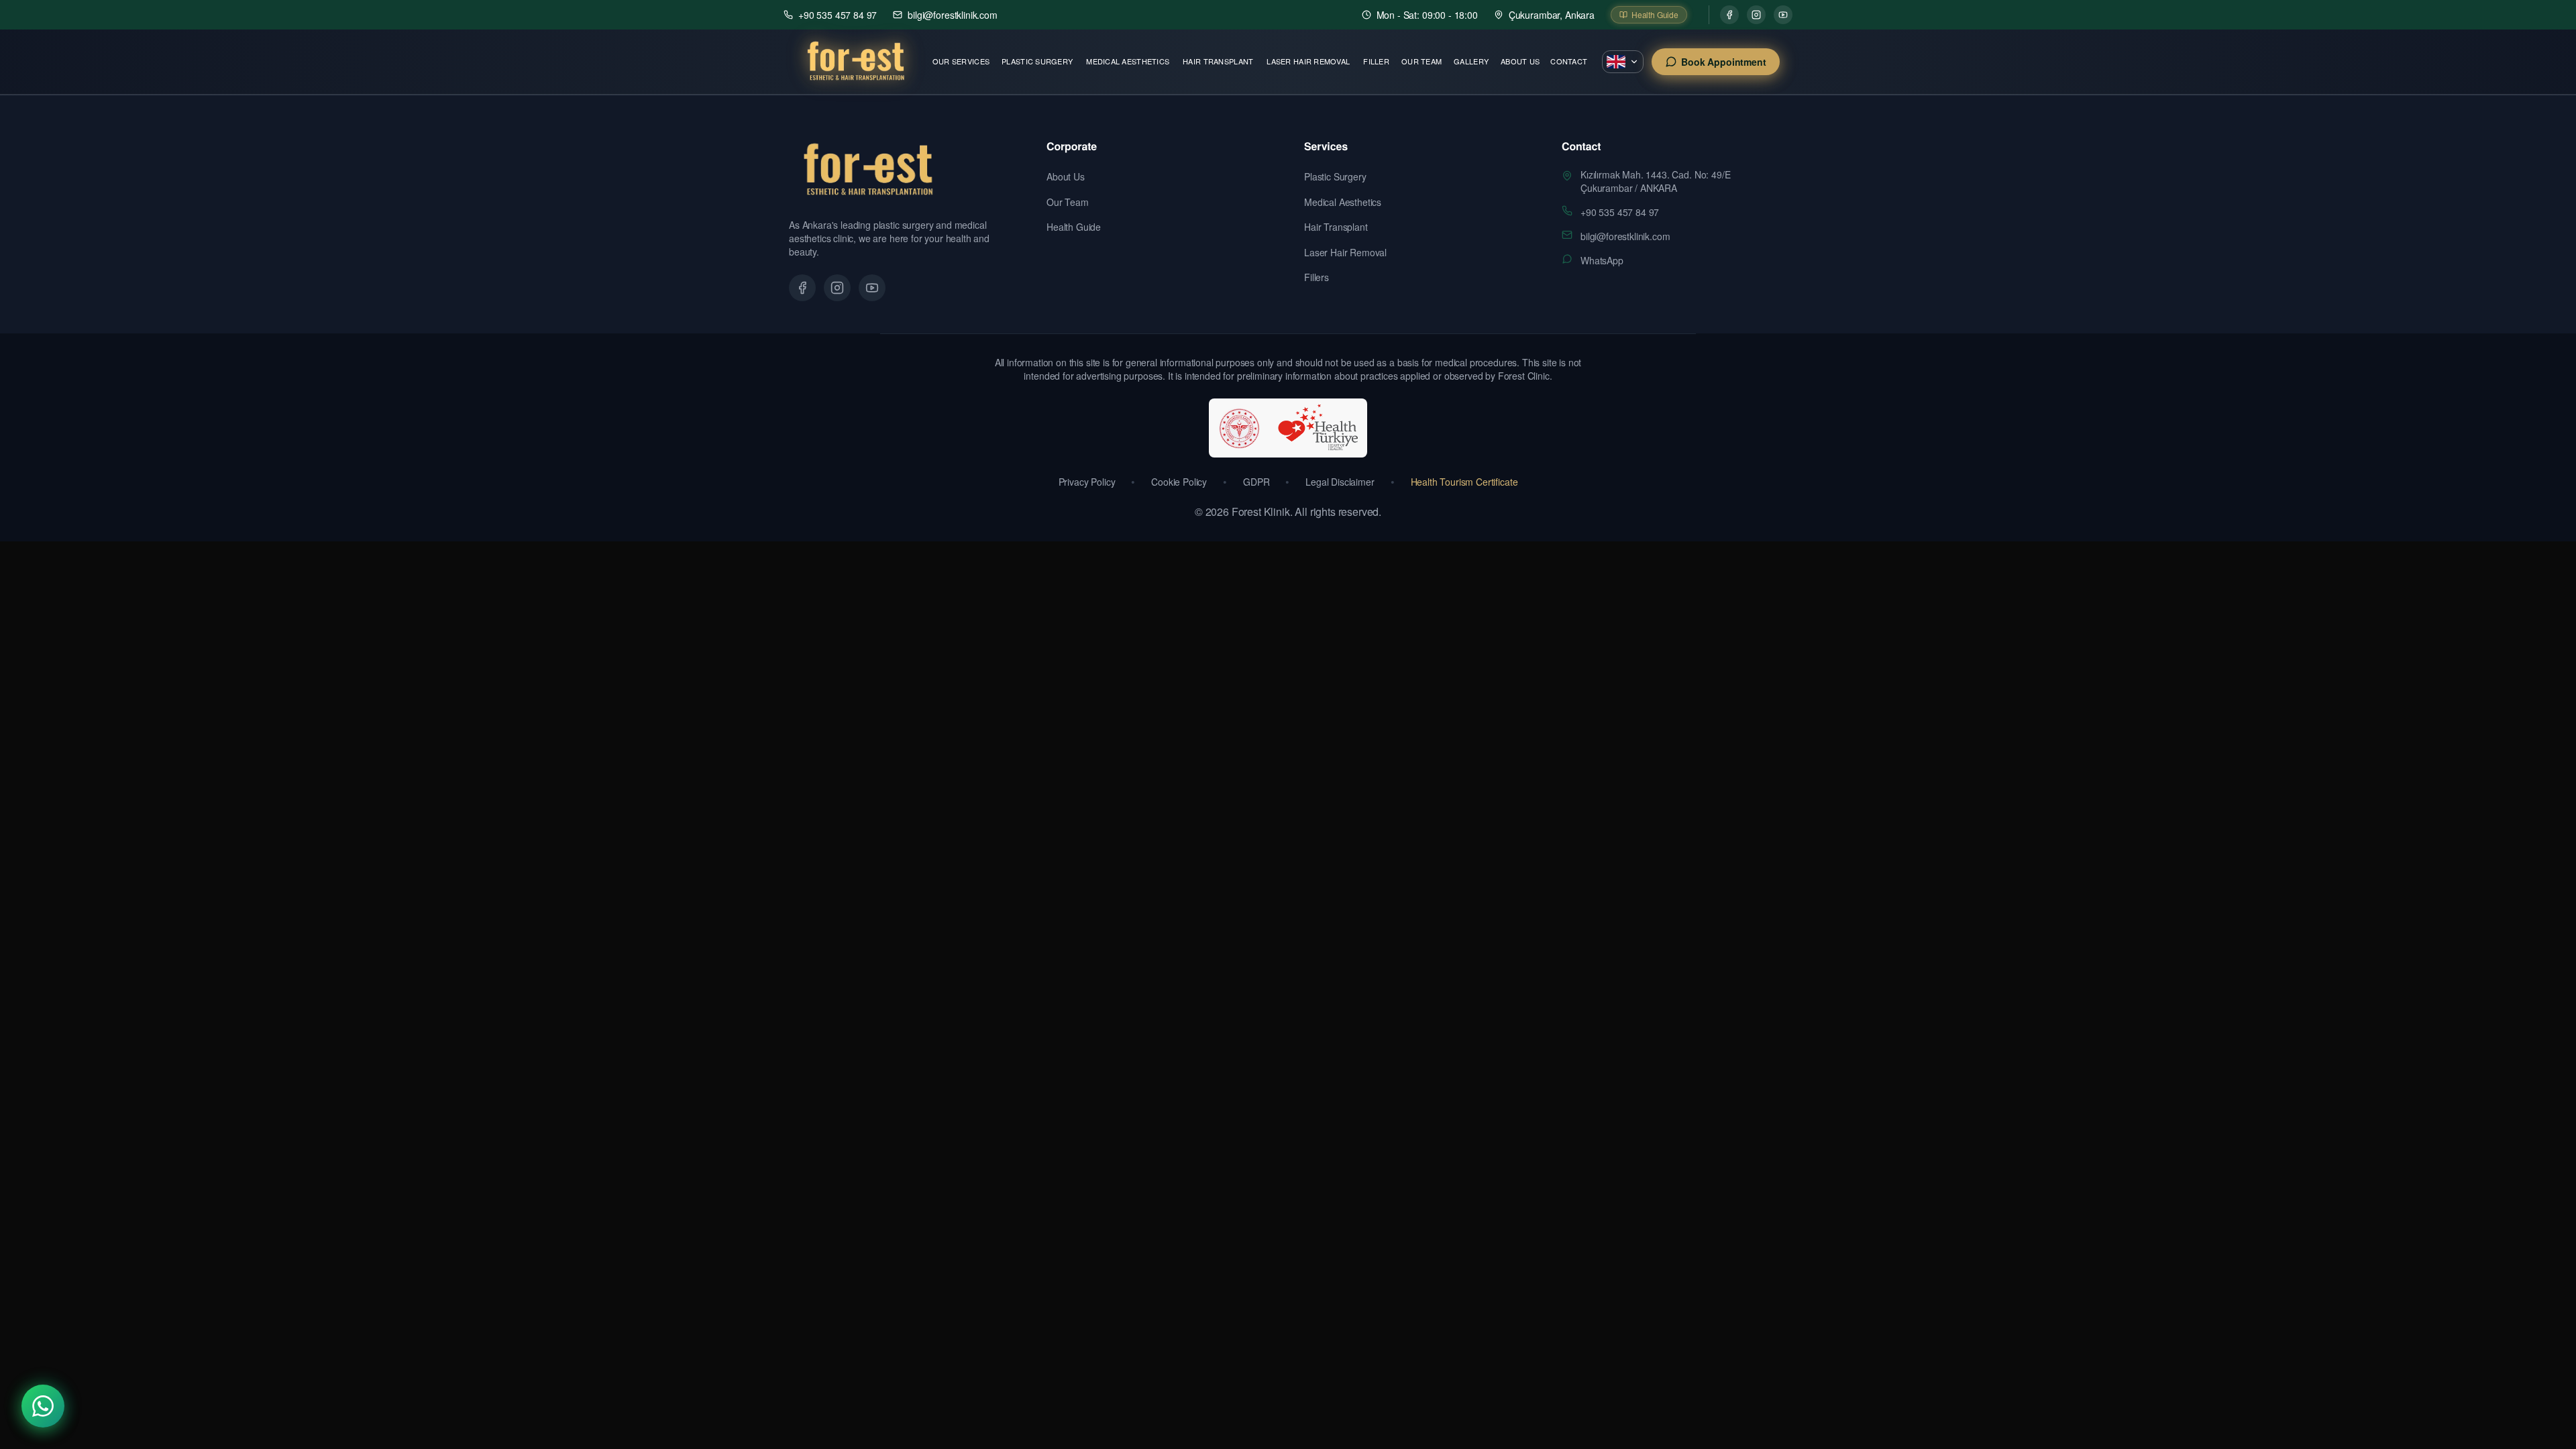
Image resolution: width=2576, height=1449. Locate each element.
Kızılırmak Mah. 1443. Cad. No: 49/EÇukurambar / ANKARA (1655, 181)
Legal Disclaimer (1340, 482)
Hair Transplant (1218, 61)
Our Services (961, 61)
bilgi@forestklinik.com (1625, 236)
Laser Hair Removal (1308, 61)
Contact (1569, 61)
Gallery (1471, 61)
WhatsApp (1602, 260)
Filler (1376, 61)
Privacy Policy (1087, 482)
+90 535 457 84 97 (1620, 212)
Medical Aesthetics (1128, 61)
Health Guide (1074, 227)
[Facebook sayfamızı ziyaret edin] (802, 288)
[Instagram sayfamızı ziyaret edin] (837, 288)
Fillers (1317, 277)
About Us (1520, 61)
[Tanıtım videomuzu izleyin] (872, 288)
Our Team (1421, 61)
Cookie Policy (1179, 482)
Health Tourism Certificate (1464, 482)
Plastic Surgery (1037, 61)
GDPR (1256, 482)
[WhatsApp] (43, 1406)
